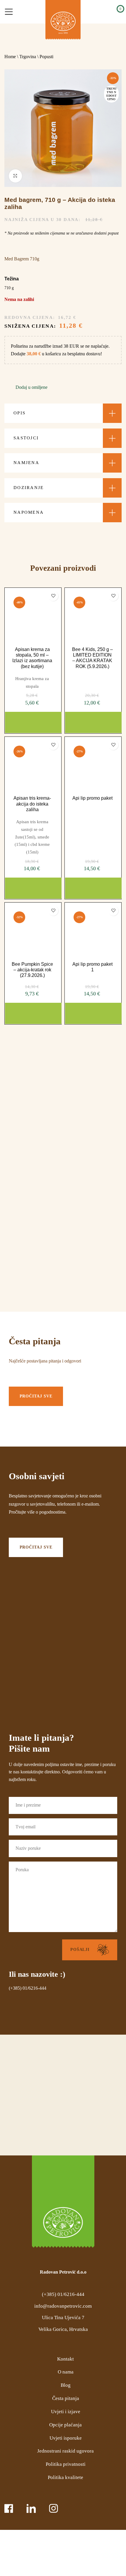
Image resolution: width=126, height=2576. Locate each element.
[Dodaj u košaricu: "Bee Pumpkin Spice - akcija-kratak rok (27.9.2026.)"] (33, 1013)
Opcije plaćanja (65, 2425)
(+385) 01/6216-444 (28, 1988)
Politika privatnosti (66, 2464)
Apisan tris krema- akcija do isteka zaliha (32, 804)
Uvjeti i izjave (66, 2412)
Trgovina (28, 57)
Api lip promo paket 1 (92, 967)
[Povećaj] (15, 176)
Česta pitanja (66, 2398)
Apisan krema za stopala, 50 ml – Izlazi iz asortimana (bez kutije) (32, 658)
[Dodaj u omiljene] (53, 596)
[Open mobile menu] (9, 12)
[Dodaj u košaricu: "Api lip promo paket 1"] (93, 1013)
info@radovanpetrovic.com (63, 2306)
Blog (66, 2385)
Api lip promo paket (92, 798)
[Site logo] (63, 20)
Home (10, 57)
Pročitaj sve (36, 1396)
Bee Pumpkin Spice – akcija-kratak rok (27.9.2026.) (32, 970)
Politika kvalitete (65, 2477)
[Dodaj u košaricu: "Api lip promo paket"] (93, 888)
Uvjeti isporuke (66, 2438)
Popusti (46, 57)
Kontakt (65, 2359)
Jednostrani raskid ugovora (65, 2451)
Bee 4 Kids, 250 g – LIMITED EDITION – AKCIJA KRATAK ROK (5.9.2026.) (92, 658)
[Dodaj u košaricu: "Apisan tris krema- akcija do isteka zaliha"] (33, 888)
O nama (66, 2372)
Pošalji (80, 1950)
